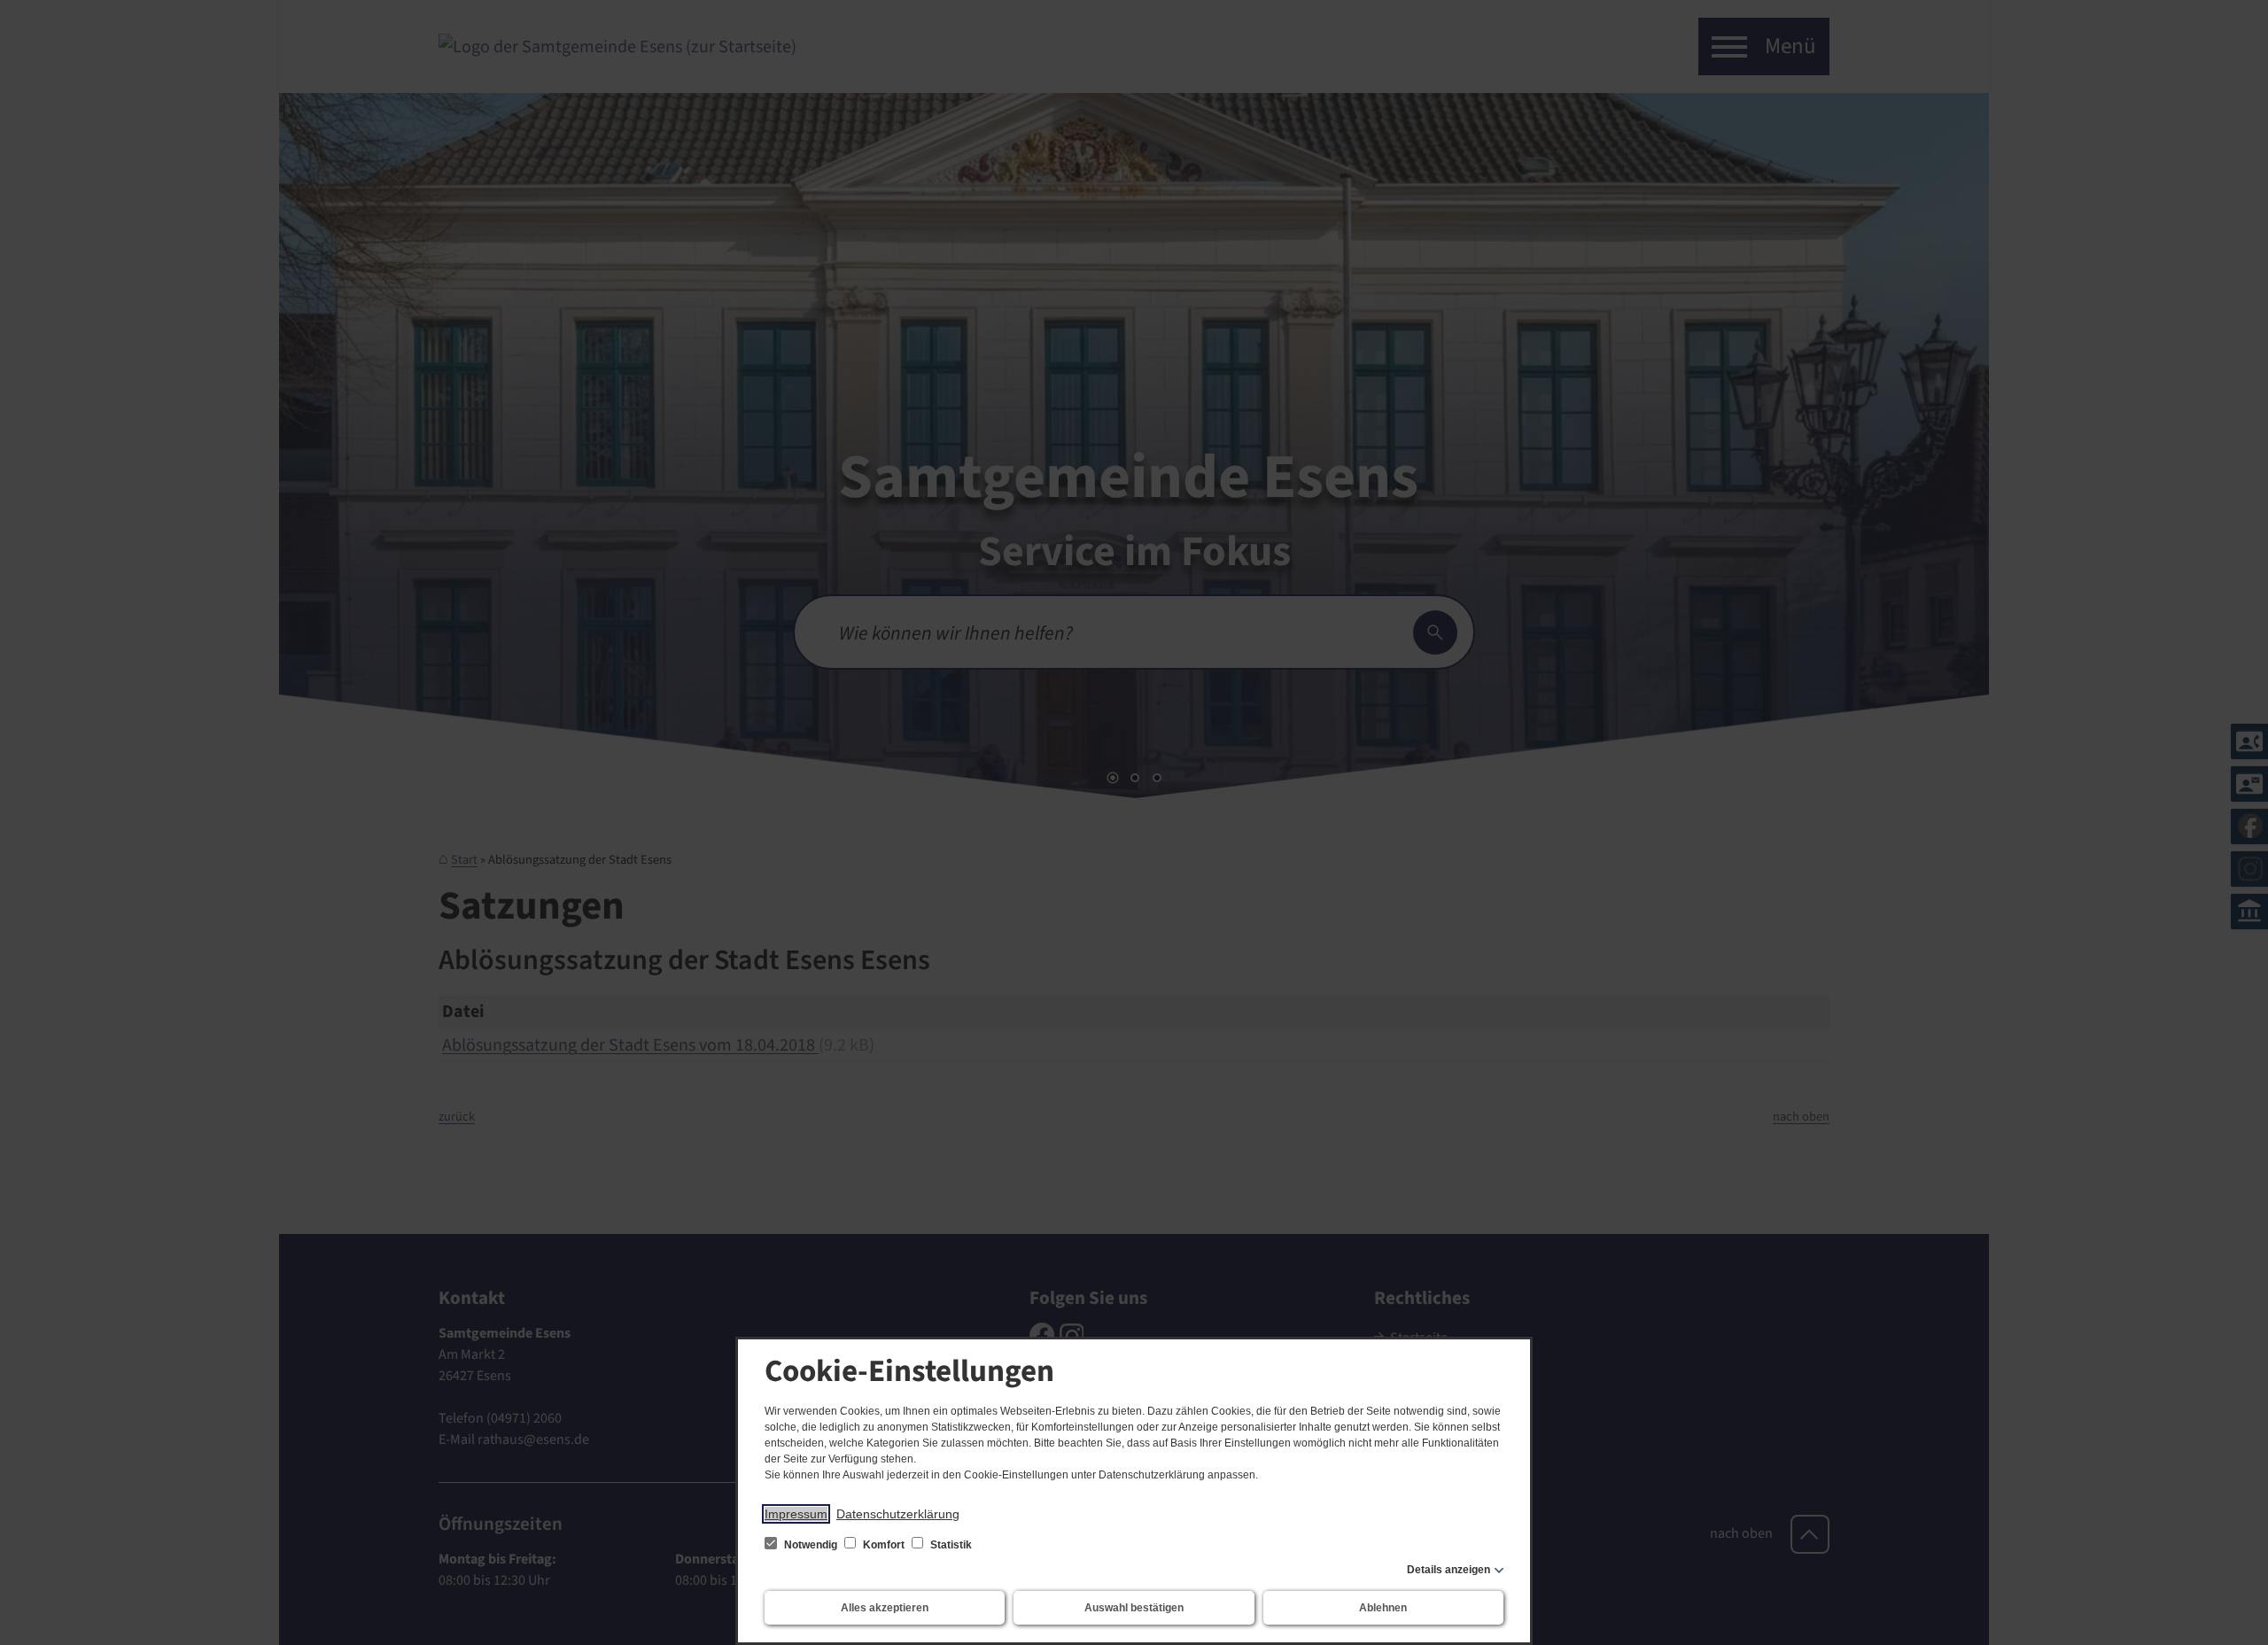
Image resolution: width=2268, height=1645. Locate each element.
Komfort (884, 1545)
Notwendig (811, 1545)
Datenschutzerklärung (898, 1514)
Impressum (796, 1514)
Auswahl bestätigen (1134, 1608)
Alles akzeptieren (885, 1608)
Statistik (950, 1545)
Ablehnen (1383, 1608)
